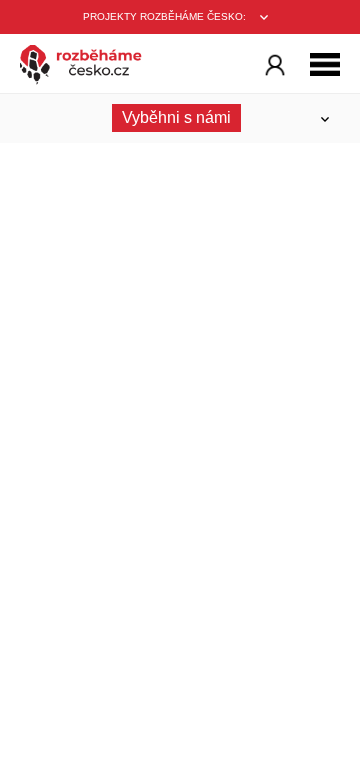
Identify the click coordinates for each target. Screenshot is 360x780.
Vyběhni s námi (176, 117)
